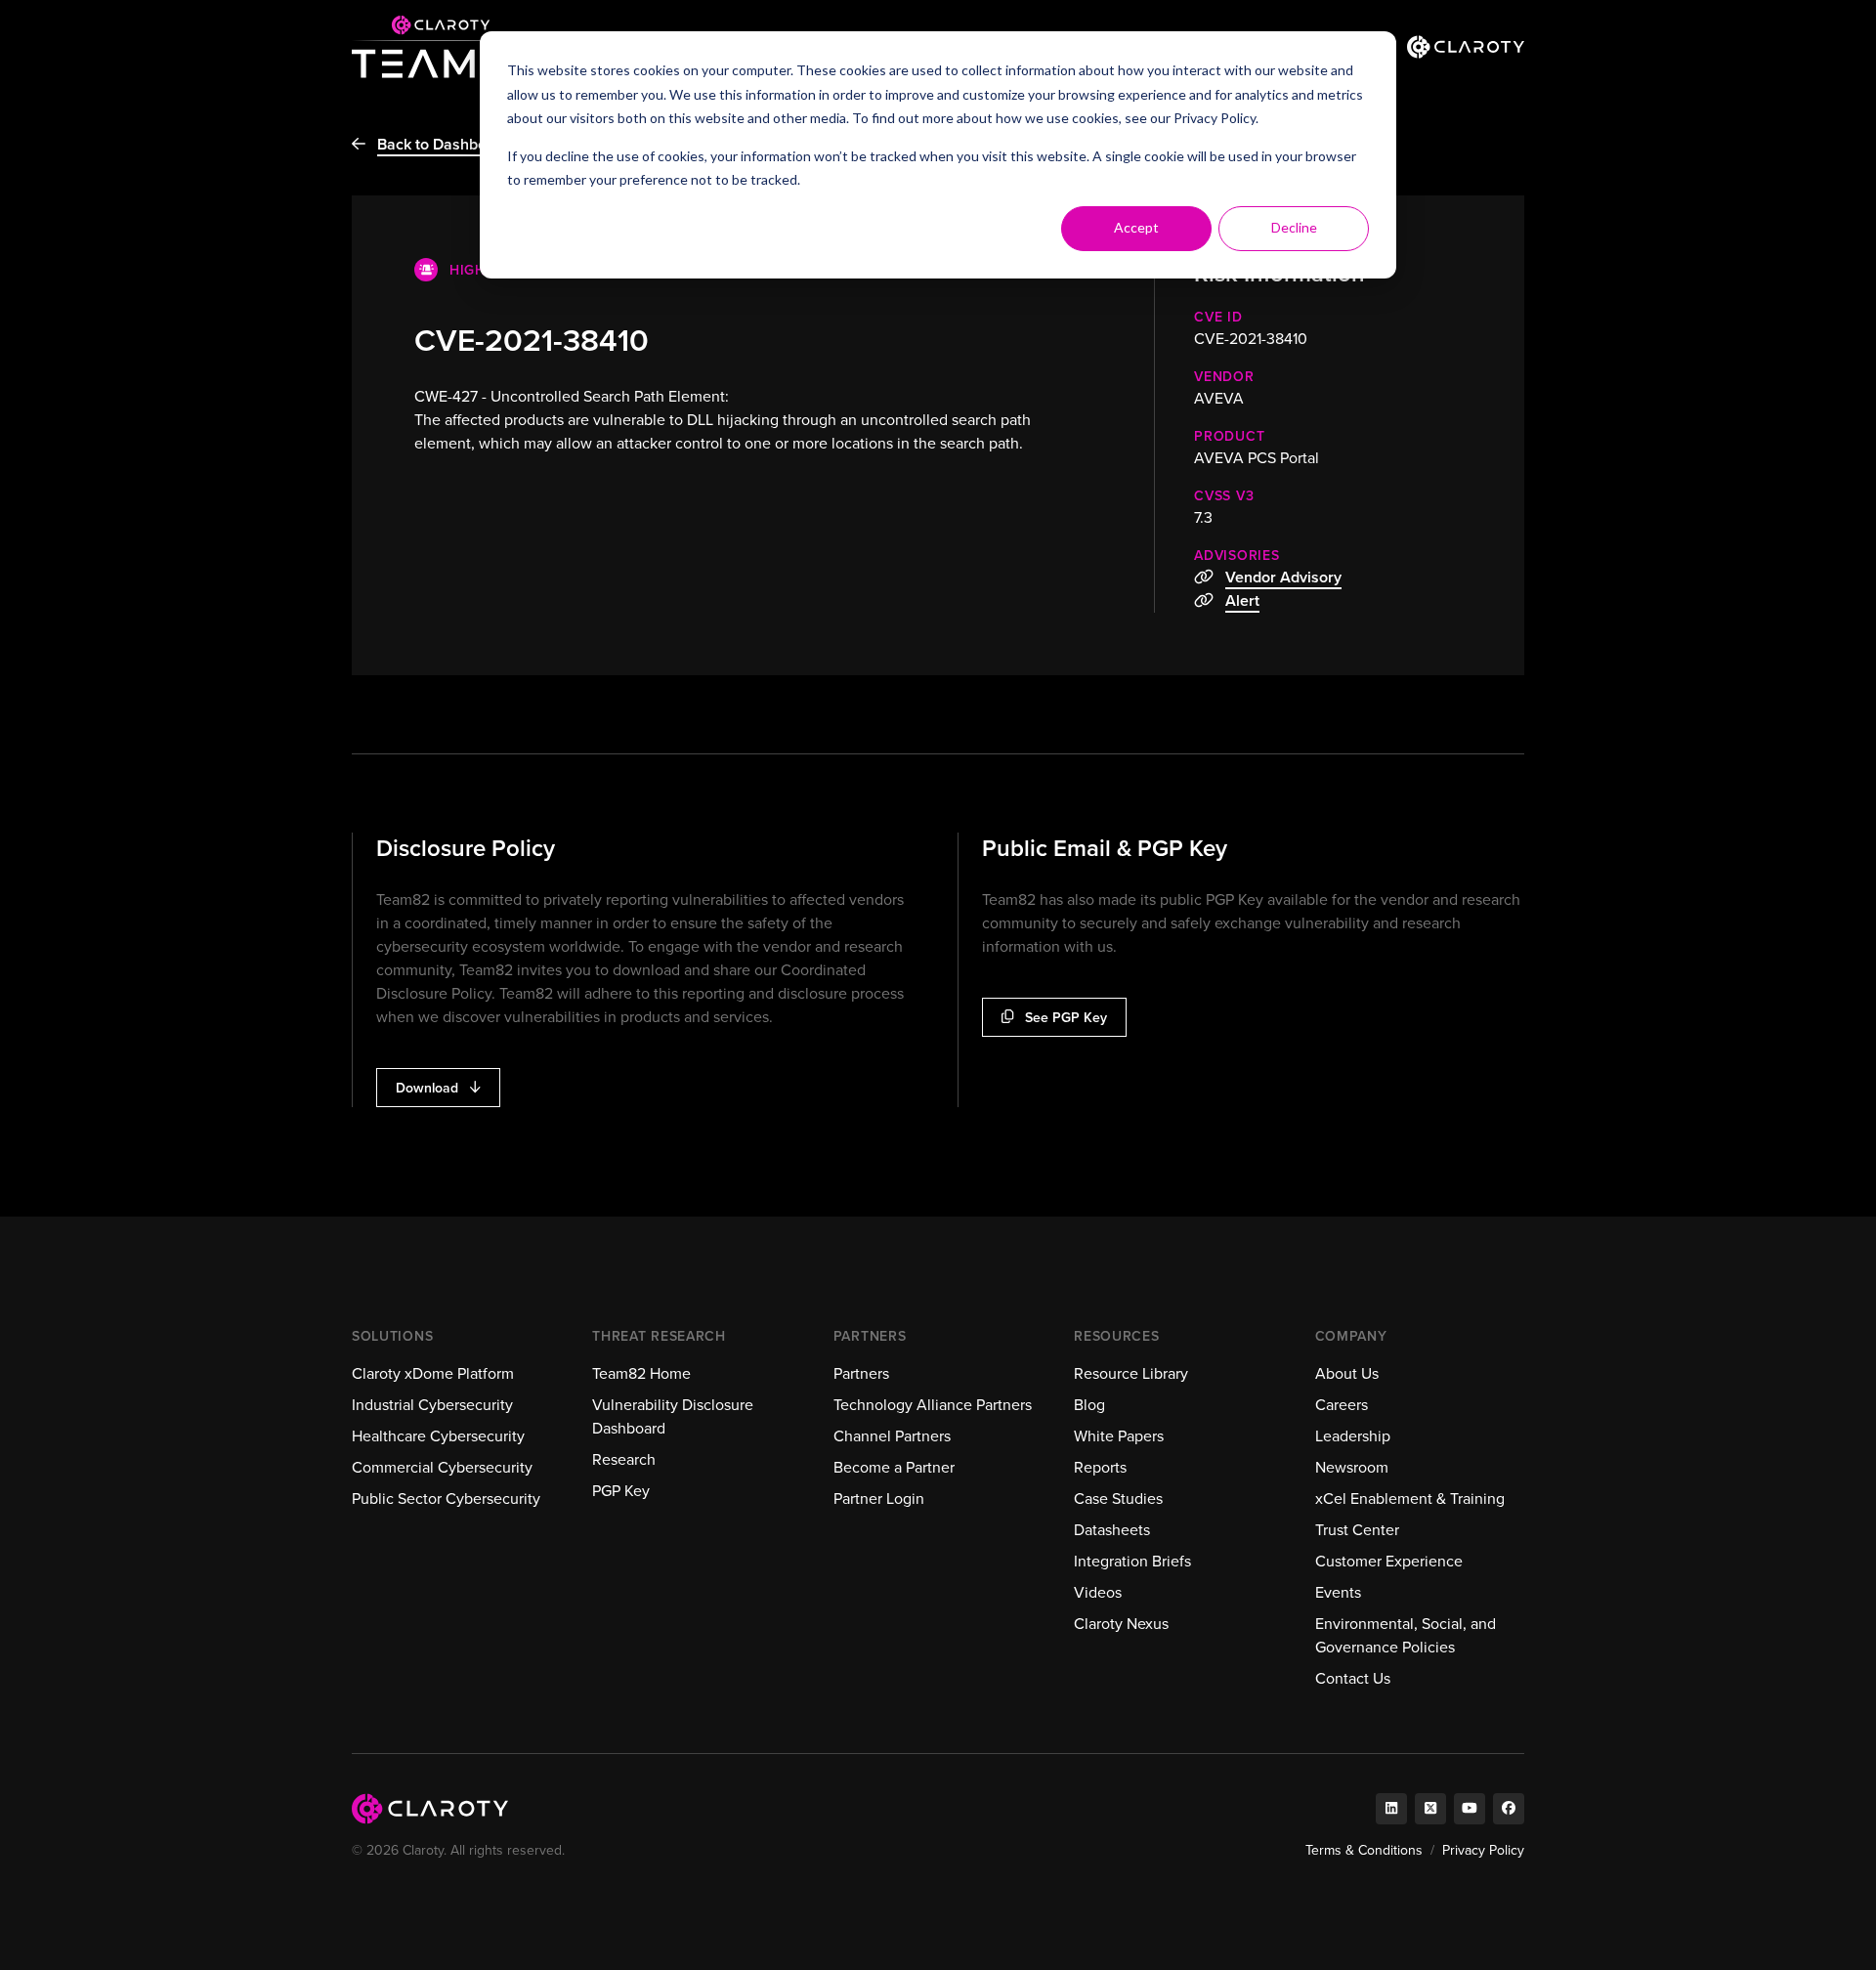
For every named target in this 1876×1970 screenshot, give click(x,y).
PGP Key (621, 1491)
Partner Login (879, 1499)
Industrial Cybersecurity (432, 1405)
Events (1338, 1592)
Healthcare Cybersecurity (438, 1436)
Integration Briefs (1132, 1561)
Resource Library (1131, 1373)
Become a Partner (894, 1467)
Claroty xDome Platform (433, 1373)
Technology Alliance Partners (933, 1405)
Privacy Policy (1215, 118)
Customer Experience (1389, 1561)
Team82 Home (641, 1373)
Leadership (1353, 1436)
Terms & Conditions (1364, 1850)
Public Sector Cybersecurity (446, 1499)
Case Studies (1118, 1499)
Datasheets (1112, 1530)
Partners (861, 1373)
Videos (1098, 1592)
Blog (1089, 1405)
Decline (1294, 227)
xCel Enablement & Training (1410, 1499)
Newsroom (1352, 1467)
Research (624, 1459)
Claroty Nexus (1121, 1624)
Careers (1342, 1405)
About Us (1347, 1373)
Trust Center (1357, 1530)
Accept (1136, 227)
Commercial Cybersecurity (442, 1467)
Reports (1100, 1467)
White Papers (1119, 1436)
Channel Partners (892, 1436)
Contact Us (1353, 1678)
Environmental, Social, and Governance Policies (1406, 1635)
